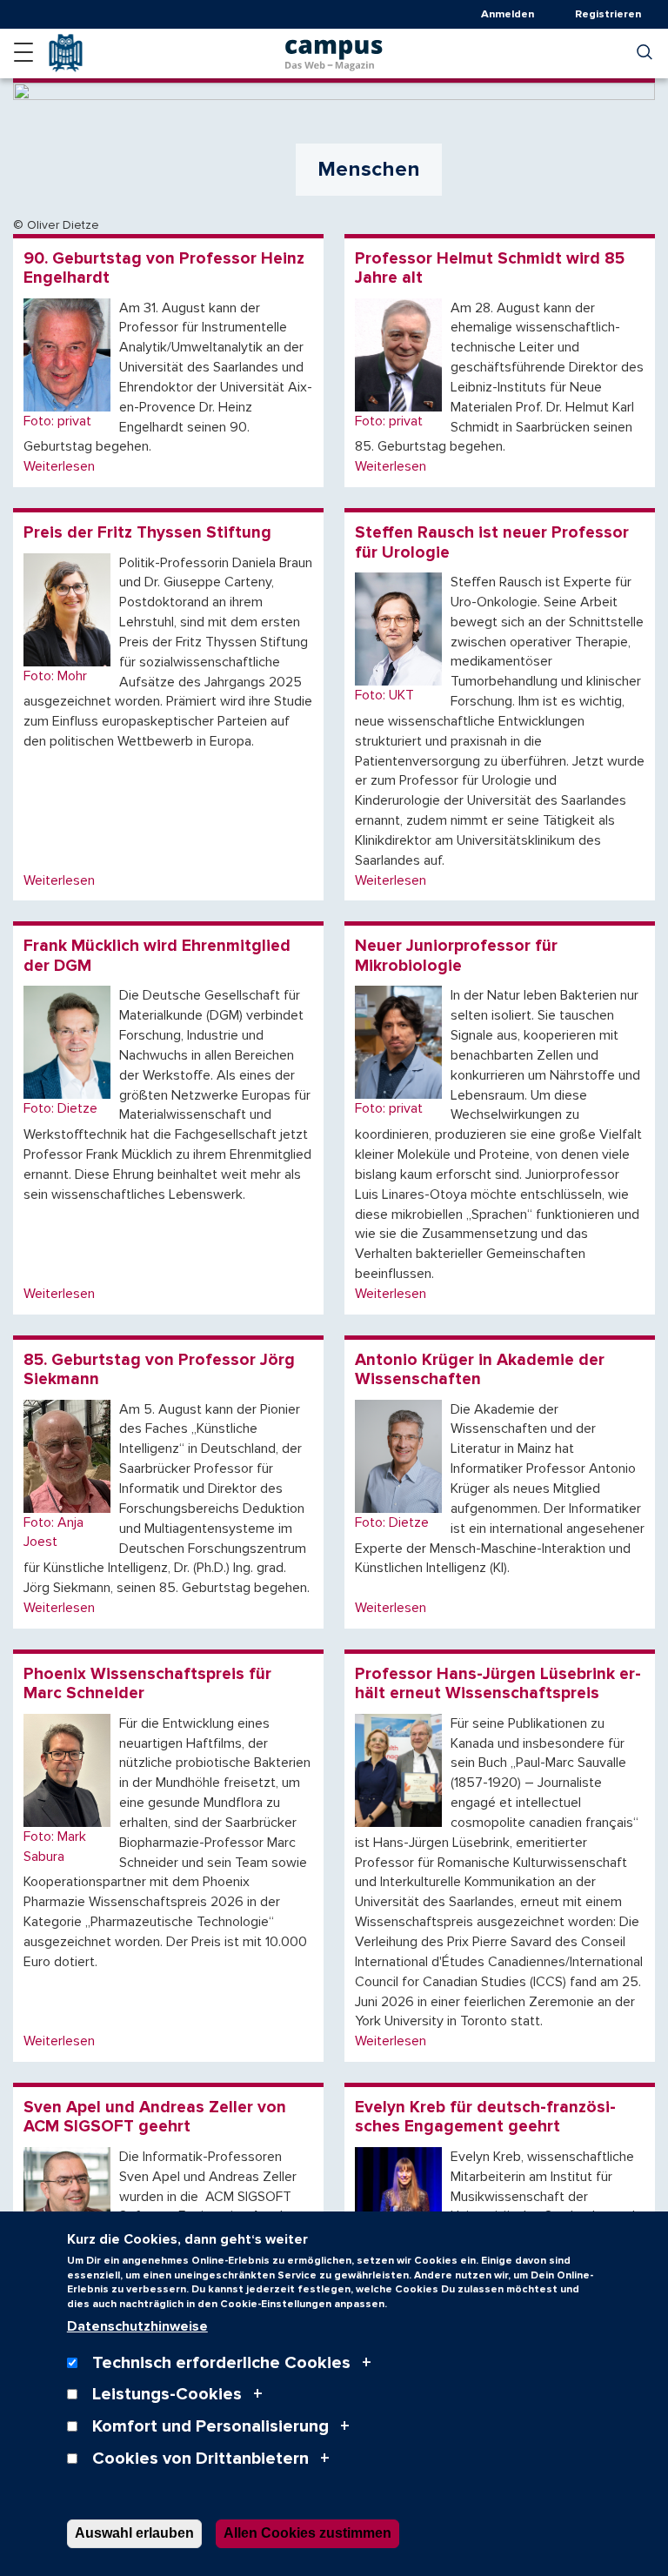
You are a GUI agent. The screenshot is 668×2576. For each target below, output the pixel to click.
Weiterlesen (59, 466)
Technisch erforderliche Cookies (221, 2363)
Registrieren (608, 14)
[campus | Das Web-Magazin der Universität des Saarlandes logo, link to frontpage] (334, 50)
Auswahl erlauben (134, 2533)
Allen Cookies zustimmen (307, 2533)
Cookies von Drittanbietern (200, 2459)
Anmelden (508, 14)
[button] (23, 52)
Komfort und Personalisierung (210, 2426)
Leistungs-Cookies (167, 2394)
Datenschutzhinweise (137, 2326)
